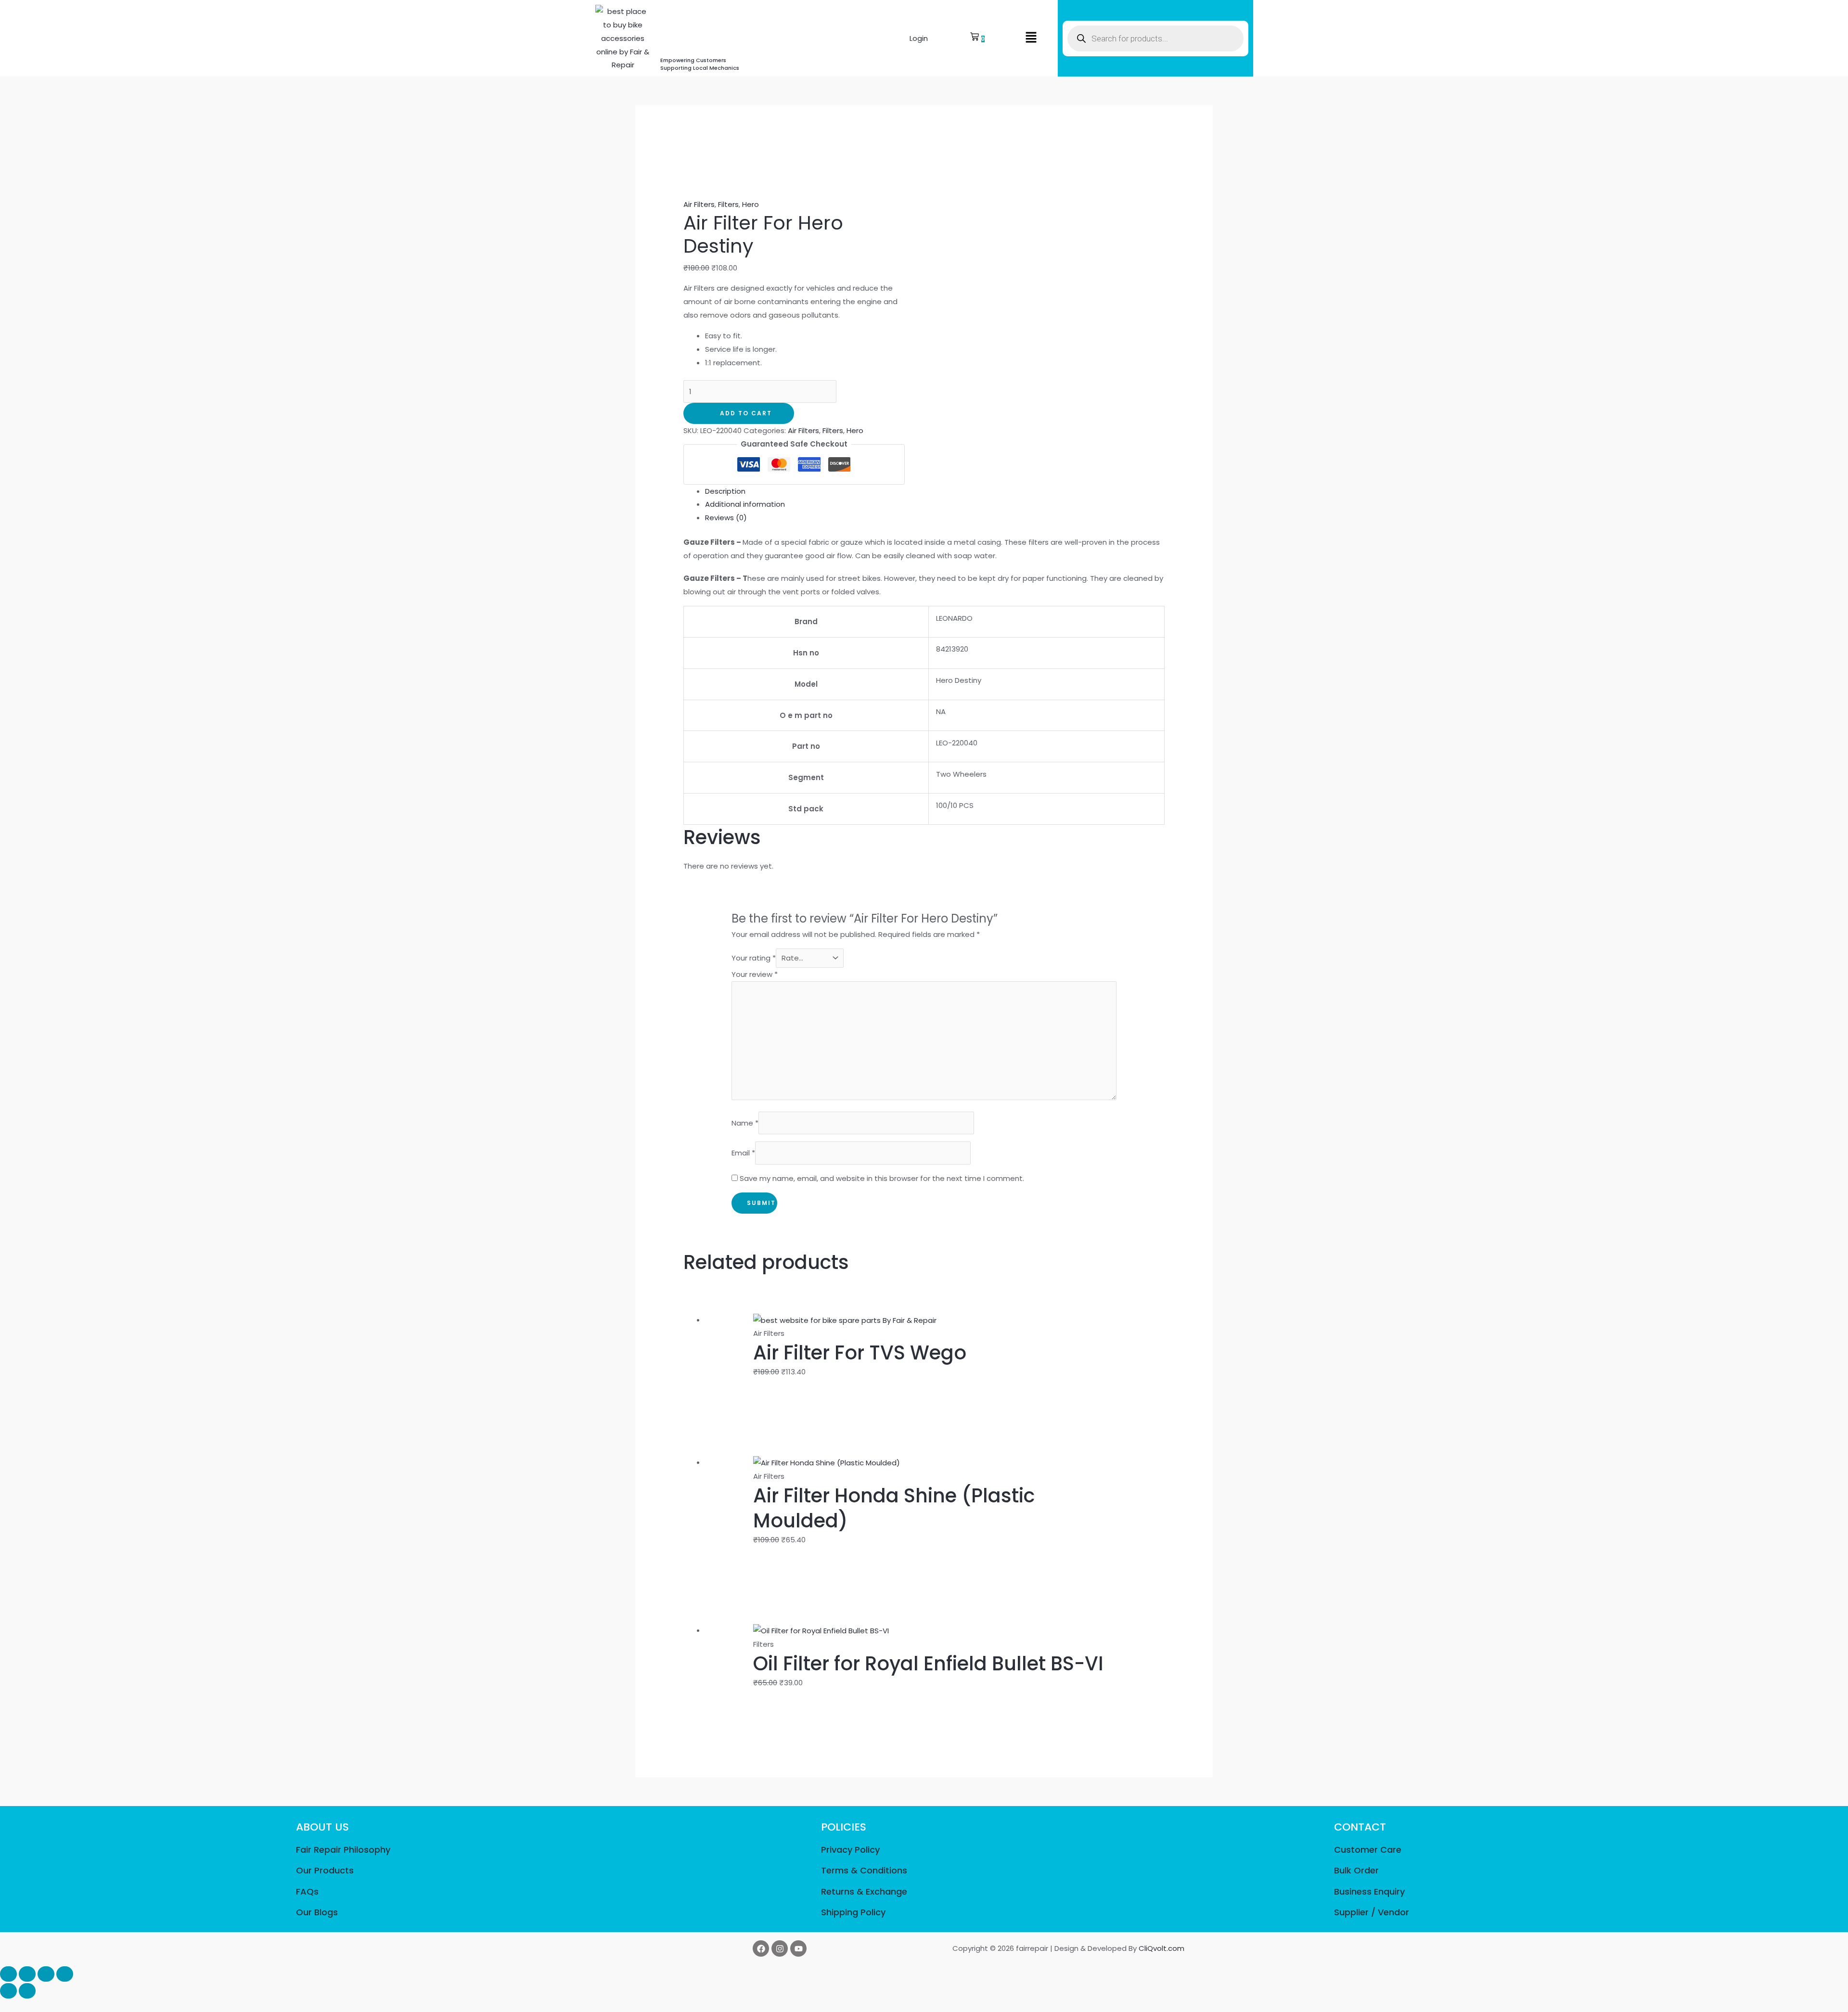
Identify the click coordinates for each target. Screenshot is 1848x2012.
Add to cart (746, 413)
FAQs (307, 1891)
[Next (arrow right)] (27, 1991)
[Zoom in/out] (8, 1974)
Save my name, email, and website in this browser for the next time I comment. (882, 1178)
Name (745, 1123)
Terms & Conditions (864, 1870)
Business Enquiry (1369, 1891)
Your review (755, 974)
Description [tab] (725, 491)
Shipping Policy (853, 1912)
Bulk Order (1356, 1870)
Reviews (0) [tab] (726, 518)
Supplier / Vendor (1372, 1912)
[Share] (46, 1974)
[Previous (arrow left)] (8, 1991)
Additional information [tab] (745, 504)
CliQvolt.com (1161, 1948)
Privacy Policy (850, 1850)
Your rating (754, 958)
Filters (728, 204)
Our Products (325, 1870)
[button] (1031, 38)
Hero (751, 204)
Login (919, 38)
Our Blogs (317, 1912)
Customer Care (1368, 1850)
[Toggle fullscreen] (27, 1974)
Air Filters (699, 204)
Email (743, 1153)
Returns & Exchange (864, 1891)
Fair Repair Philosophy (343, 1850)
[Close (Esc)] (65, 1974)
